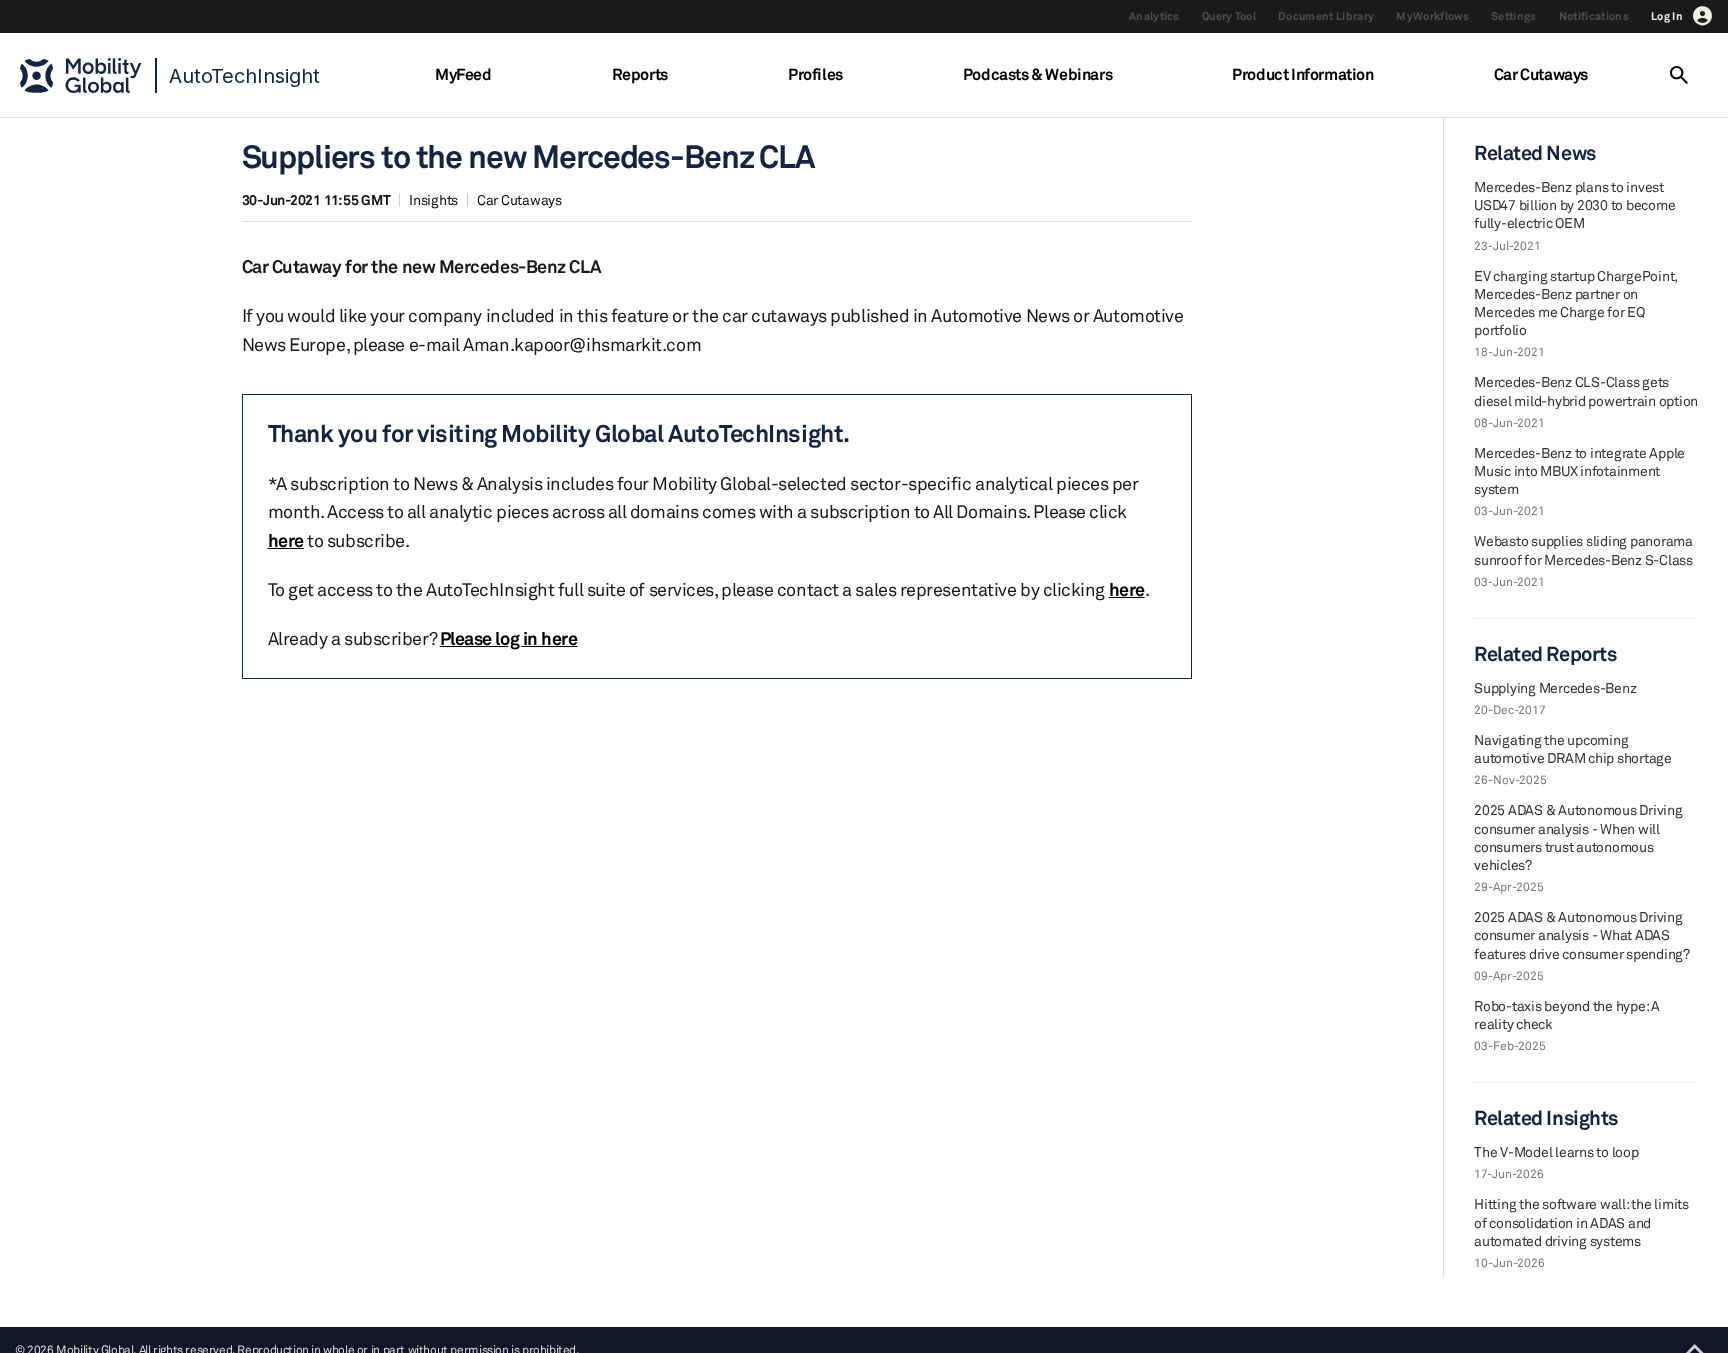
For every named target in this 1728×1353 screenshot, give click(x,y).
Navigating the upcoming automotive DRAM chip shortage (1573, 748)
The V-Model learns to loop (1556, 1151)
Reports (640, 74)
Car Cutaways (1541, 74)
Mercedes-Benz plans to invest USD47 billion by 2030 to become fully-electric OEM (1574, 204)
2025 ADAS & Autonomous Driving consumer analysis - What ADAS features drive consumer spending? (1582, 934)
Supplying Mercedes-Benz (1555, 687)
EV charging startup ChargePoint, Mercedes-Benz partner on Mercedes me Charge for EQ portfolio (1575, 303)
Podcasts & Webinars (1037, 74)
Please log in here (509, 638)
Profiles (815, 74)
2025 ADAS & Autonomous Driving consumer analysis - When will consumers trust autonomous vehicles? (1578, 837)
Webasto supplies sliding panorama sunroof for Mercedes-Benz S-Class (1583, 549)
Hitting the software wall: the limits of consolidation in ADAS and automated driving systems (1581, 1221)
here (286, 540)
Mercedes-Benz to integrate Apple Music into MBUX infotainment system (1579, 470)
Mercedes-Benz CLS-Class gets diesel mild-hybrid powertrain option (1586, 390)
